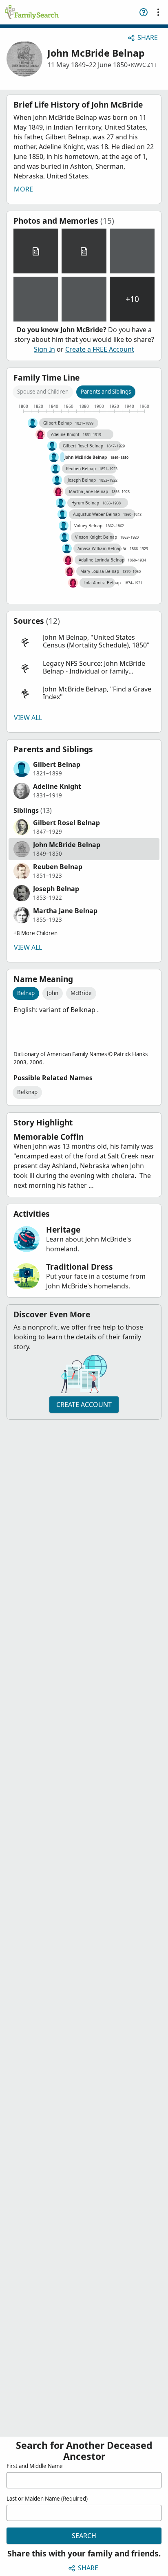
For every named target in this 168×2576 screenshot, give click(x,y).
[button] (84, 642)
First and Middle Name (35, 2466)
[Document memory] (36, 251)
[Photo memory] (132, 251)
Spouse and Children (43, 392)
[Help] (144, 12)
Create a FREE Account (100, 349)
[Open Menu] (158, 12)
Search (84, 2536)
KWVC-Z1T (144, 65)
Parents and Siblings (106, 392)
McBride (81, 993)
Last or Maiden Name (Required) (47, 2499)
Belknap (27, 1092)
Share (148, 37)
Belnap (26, 993)
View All (28, 718)
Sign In (44, 349)
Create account (84, 1405)
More (23, 189)
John (53, 993)
